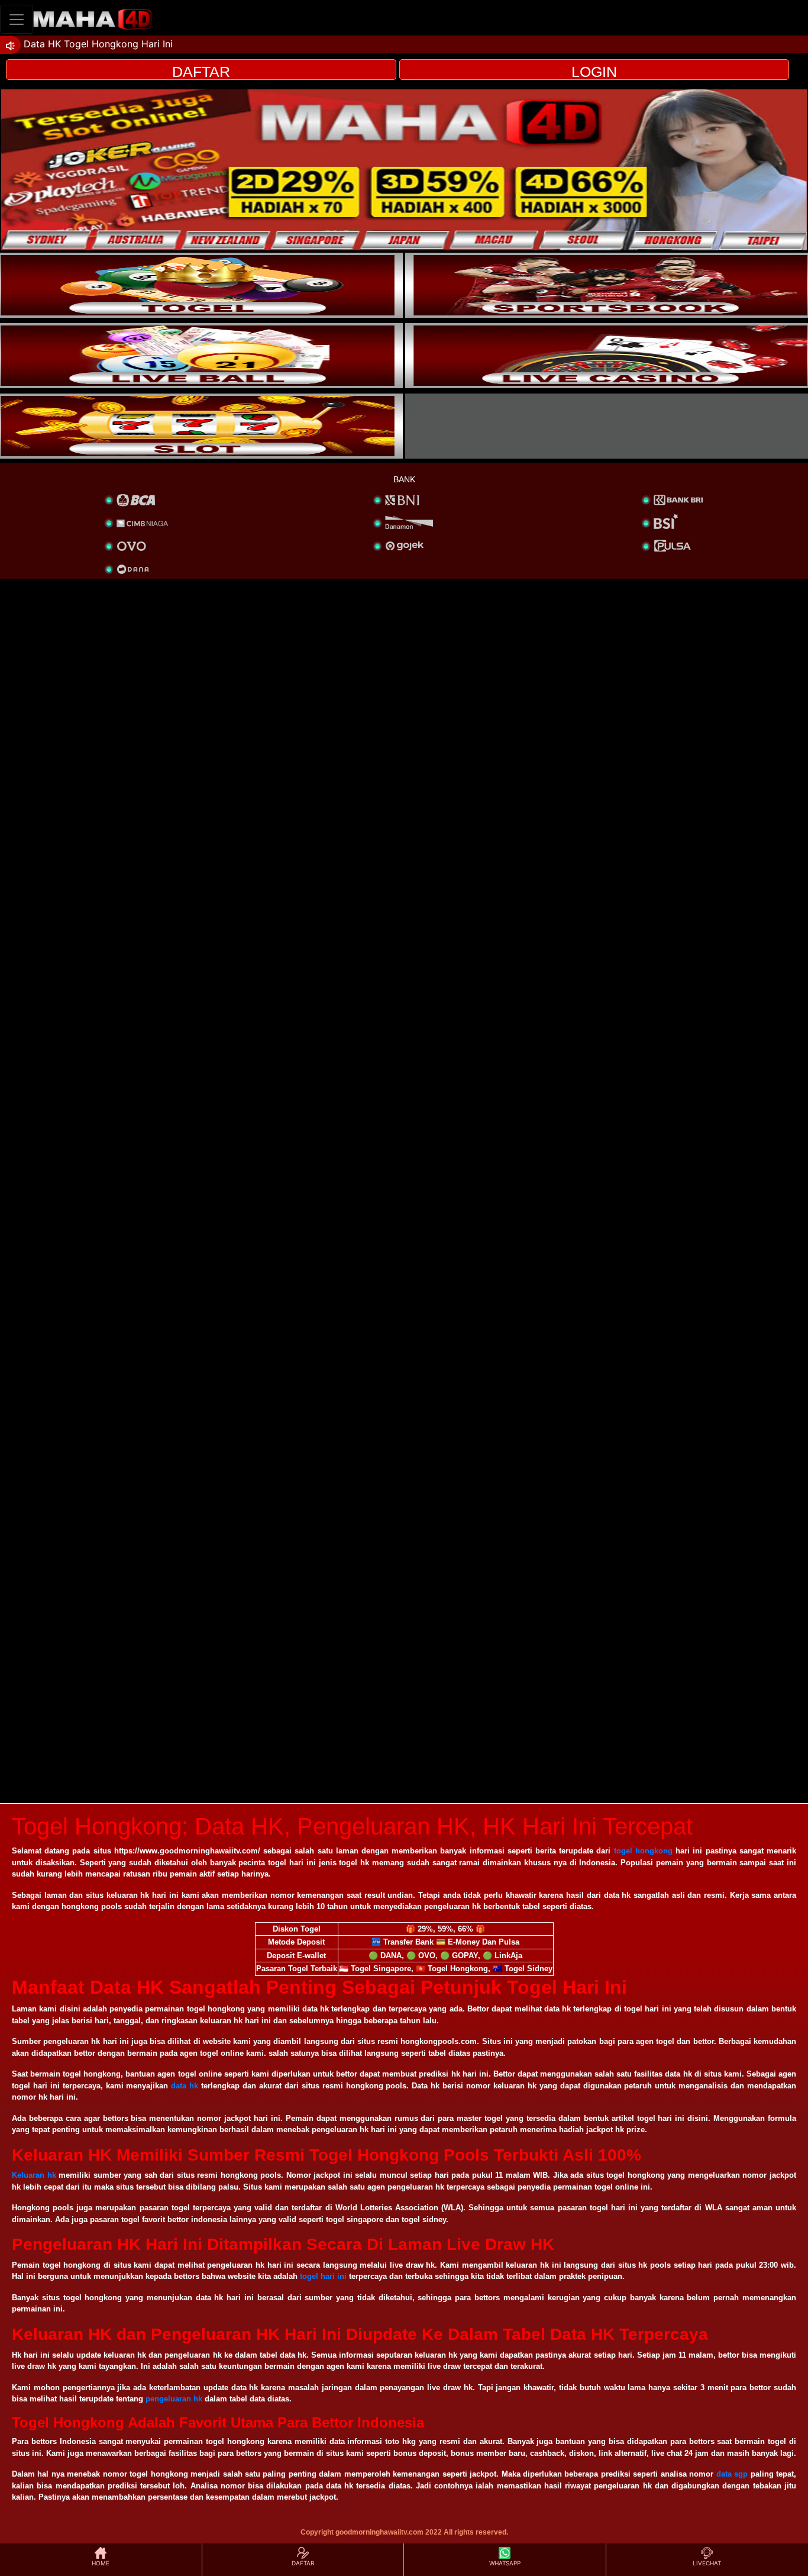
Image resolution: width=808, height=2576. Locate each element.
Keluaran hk (34, 2175)
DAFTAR (201, 72)
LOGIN (594, 72)
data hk (185, 2086)
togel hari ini (323, 2276)
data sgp (732, 2474)
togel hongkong (643, 1851)
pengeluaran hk (174, 2399)
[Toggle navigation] (17, 19)
